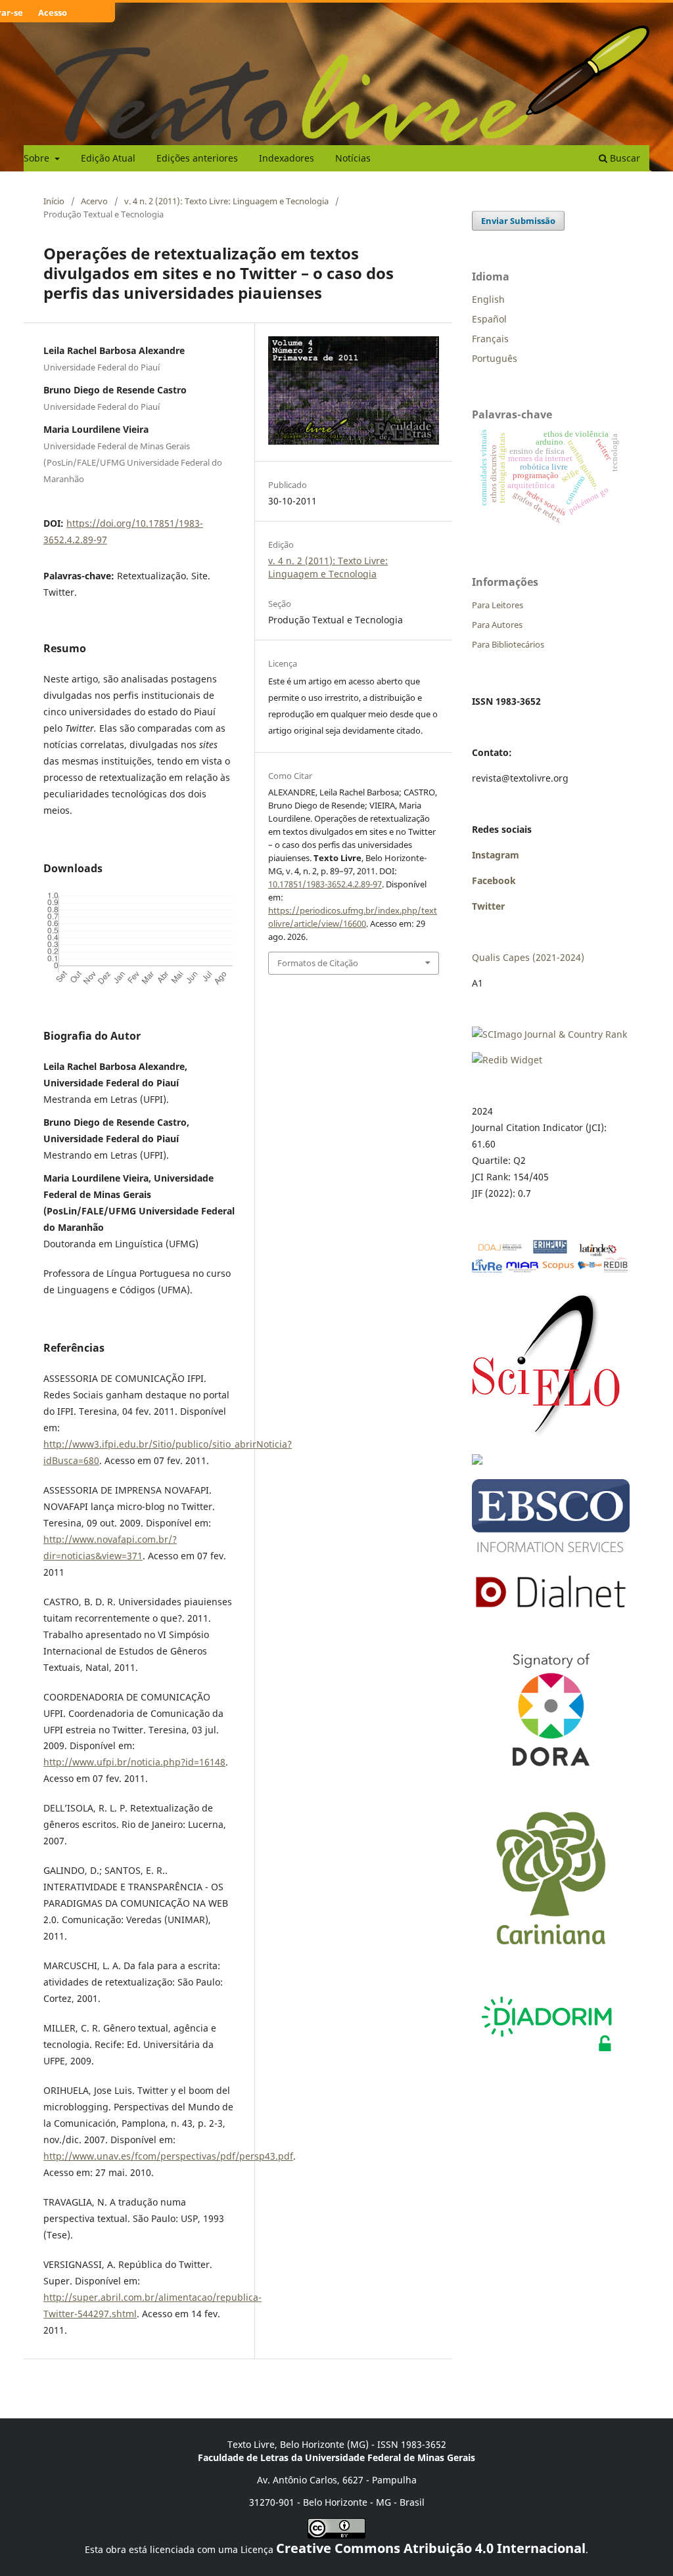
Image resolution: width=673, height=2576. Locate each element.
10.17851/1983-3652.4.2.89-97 (325, 884)
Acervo (94, 201)
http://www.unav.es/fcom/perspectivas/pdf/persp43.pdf (168, 2156)
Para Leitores (498, 605)
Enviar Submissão (518, 221)
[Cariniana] (551, 1956)
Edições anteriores (197, 158)
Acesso (53, 12)
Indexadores (287, 158)
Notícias (353, 158)
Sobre (38, 158)
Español (489, 319)
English (488, 299)
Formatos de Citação (318, 963)
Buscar (624, 158)
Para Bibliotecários (508, 644)
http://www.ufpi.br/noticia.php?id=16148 (134, 1762)
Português (495, 358)
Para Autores (497, 625)
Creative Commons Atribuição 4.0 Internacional (431, 2548)
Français (490, 339)
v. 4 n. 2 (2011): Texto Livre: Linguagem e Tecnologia (226, 201)
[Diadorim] (546, 2055)
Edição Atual (108, 158)
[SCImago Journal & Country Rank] (549, 1034)
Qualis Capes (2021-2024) (528, 957)
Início (54, 201)
